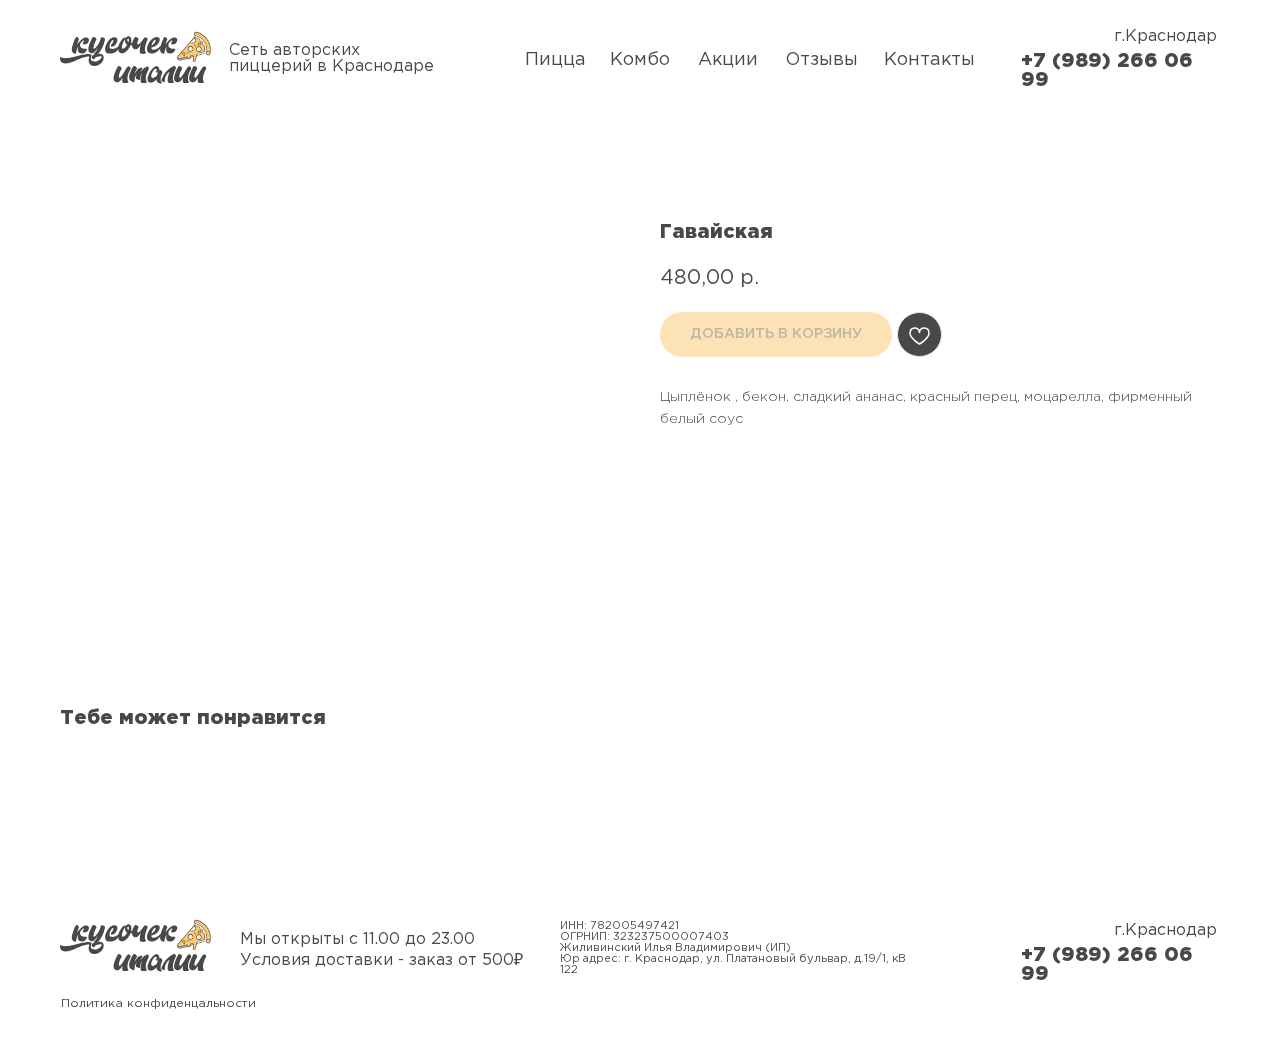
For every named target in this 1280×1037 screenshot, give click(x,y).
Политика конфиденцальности (158, 1003)
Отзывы (821, 60)
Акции (728, 60)
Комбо (640, 60)
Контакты (929, 60)
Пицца (555, 60)
